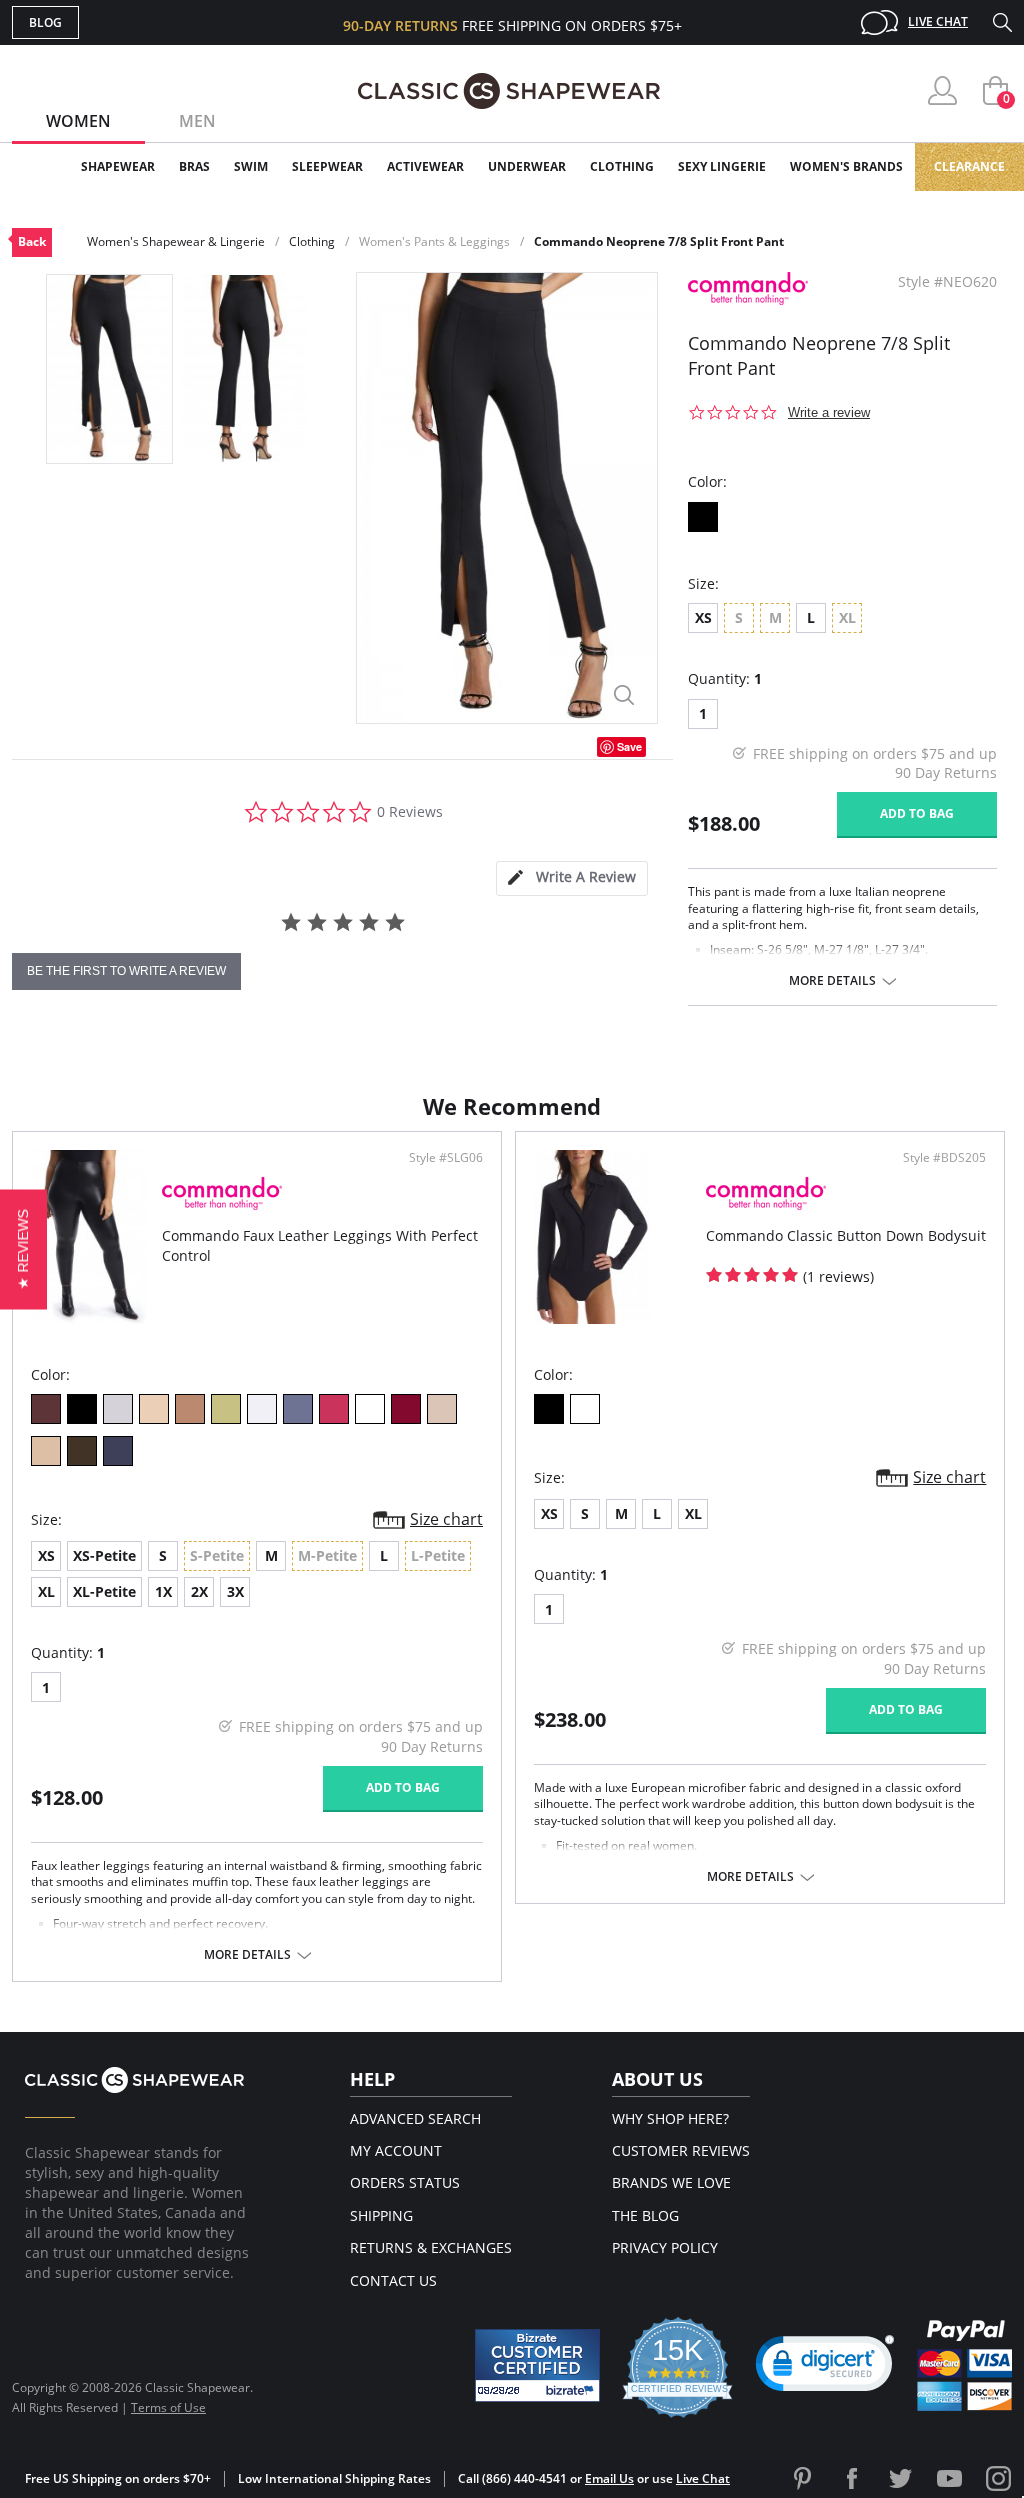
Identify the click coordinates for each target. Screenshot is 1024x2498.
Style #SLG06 (446, 1158)
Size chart (446, 1519)
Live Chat (938, 21)
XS (703, 617)
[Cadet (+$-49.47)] (82, 1451)
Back (32, 241)
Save (629, 746)
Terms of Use (168, 2407)
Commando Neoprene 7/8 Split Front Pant (659, 241)
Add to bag (917, 813)
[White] (370, 1409)
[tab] (572, 878)
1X (163, 1591)
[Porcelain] (262, 1409)
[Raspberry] (334, 1409)
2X (199, 1591)
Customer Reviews (681, 2150)
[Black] (703, 517)
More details (832, 981)
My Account (396, 2150)
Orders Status (405, 2182)
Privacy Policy (665, 2247)
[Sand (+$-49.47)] (442, 1409)
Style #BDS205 (944, 1158)
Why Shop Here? (670, 2118)
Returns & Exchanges (431, 2247)
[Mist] (118, 1409)
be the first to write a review (126, 971)
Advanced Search (415, 2118)
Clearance (969, 166)
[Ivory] (154, 1409)
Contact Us (393, 2280)
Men (197, 121)
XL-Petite (104, 1591)
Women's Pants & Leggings (434, 241)
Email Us (609, 2478)
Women (78, 121)
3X (235, 1591)
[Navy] (118, 1451)
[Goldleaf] (226, 1409)
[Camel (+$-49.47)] (46, 1451)
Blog (45, 22)
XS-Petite (104, 1555)
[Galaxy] (298, 1409)
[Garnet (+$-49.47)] (406, 1409)
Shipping (381, 2215)
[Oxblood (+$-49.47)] (46, 1409)
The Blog (645, 2215)
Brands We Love (671, 2182)
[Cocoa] (190, 1409)
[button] (825, 2368)
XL (46, 1591)
